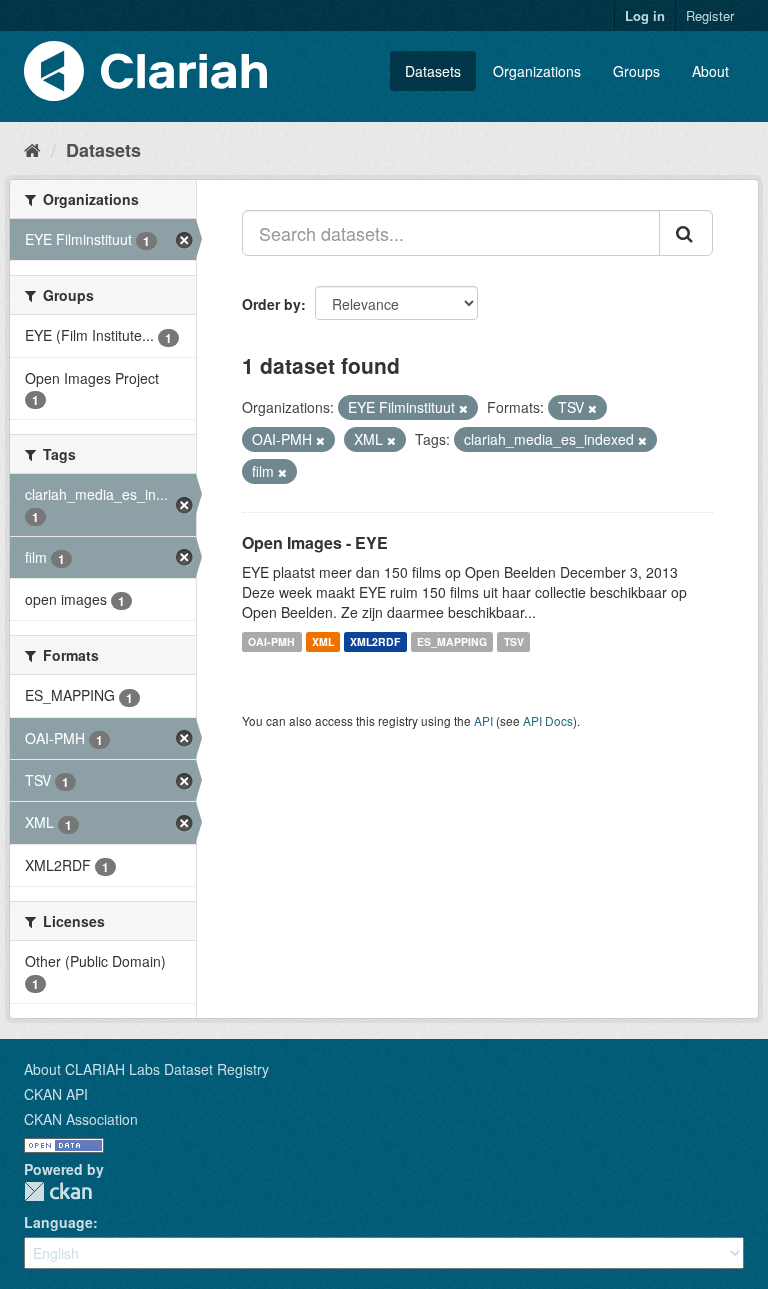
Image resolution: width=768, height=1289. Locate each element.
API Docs (548, 720)
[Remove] (463, 408)
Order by (271, 304)
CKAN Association (81, 1119)
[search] (686, 233)
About (710, 71)
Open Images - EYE (315, 542)
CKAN (58, 1191)
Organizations (537, 71)
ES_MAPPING (452, 641)
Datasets (433, 71)
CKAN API (56, 1094)
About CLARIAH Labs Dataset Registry (146, 1069)
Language (58, 1222)
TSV (514, 641)
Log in (645, 15)
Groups (636, 71)
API (483, 720)
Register (710, 15)
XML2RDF (375, 641)
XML (323, 641)
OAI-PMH (271, 641)
